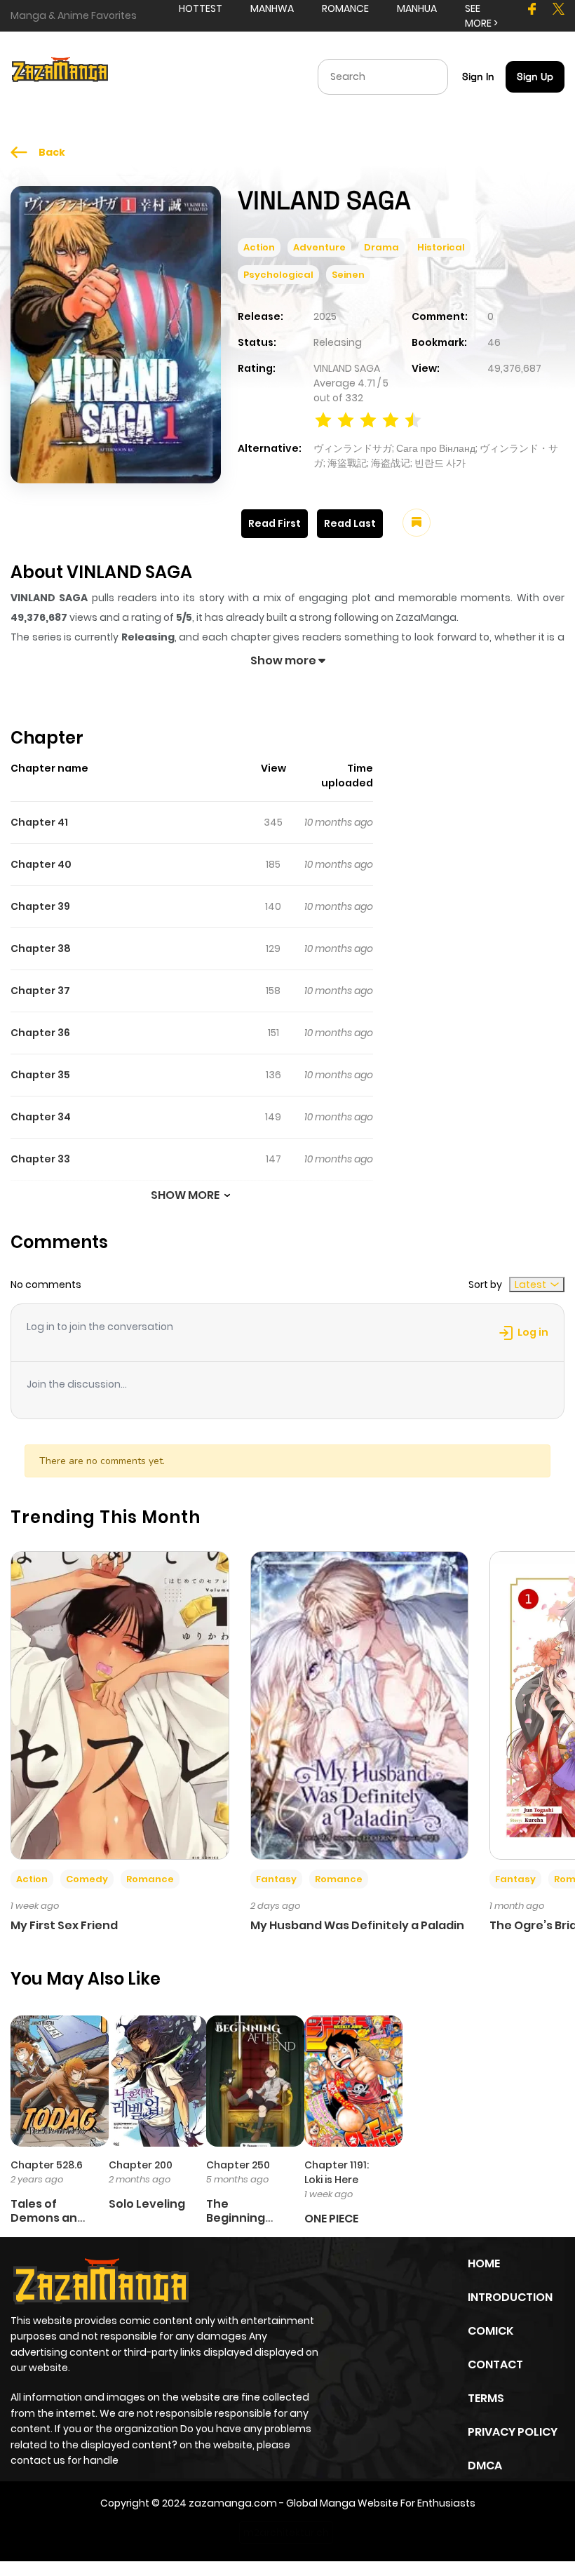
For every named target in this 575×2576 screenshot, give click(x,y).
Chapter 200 (141, 2165)
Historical (441, 247)
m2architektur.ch (286, 2533)
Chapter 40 (41, 864)
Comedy (87, 1879)
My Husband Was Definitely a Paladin (357, 1925)
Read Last (350, 523)
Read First (275, 523)
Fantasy (276, 1879)
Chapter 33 (40, 1159)
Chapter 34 (41, 1117)
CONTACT (495, 2364)
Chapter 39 (40, 906)
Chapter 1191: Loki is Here (337, 2172)
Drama (381, 247)
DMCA (485, 2466)
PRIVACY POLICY (513, 2432)
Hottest (201, 8)
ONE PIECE (331, 2219)
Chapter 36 (40, 1033)
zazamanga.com (233, 2503)
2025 (325, 316)
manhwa (272, 8)
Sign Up (535, 76)
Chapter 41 (39, 822)
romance (345, 8)
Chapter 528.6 (47, 2165)
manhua (417, 8)
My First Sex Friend (64, 1925)
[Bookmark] (417, 523)
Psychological (278, 275)
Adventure (319, 247)
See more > (481, 16)
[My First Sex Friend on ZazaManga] (120, 1705)
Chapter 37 (40, 991)
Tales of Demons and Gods (48, 2217)
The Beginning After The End (245, 2217)
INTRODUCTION (510, 2297)
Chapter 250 (238, 2165)
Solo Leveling (147, 2204)
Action (259, 247)
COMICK (491, 2331)
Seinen (348, 275)
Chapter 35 (40, 1075)
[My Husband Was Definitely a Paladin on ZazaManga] (360, 1705)
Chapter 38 (41, 948)
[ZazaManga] (60, 76)
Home (484, 2263)
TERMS (486, 2398)
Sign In (478, 76)
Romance (150, 1879)
